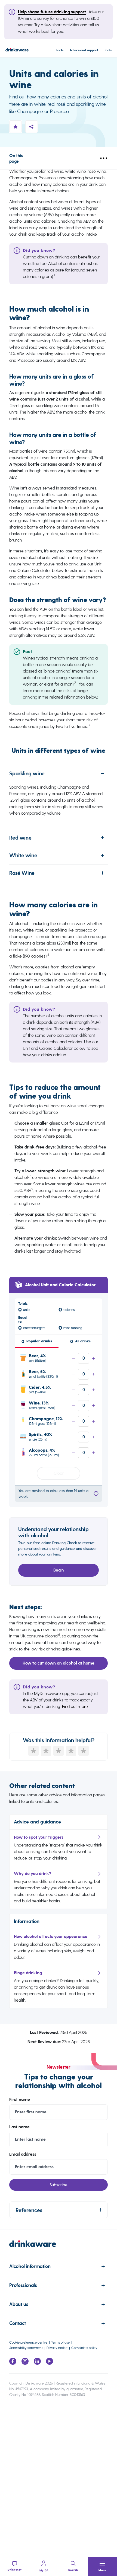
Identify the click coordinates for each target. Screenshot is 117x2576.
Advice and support (84, 50)
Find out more (75, 1706)
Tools (108, 50)
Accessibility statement (26, 2348)
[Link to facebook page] (13, 2363)
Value (84, 1358)
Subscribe (59, 2185)
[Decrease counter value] (73, 1358)
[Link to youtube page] (50, 2363)
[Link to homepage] (17, 51)
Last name (19, 2127)
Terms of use (60, 2342)
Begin (59, 1570)
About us (19, 2304)
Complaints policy (84, 2348)
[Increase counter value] (94, 1358)
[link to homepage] (58, 2249)
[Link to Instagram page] (25, 2363)
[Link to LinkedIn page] (37, 2363)
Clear (59, 1473)
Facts (60, 50)
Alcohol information (30, 2266)
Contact (17, 2323)
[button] (102, 2567)
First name (20, 2100)
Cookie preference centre (28, 2342)
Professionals (23, 2285)
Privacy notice (57, 2348)
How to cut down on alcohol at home (59, 1663)
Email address (23, 2154)
